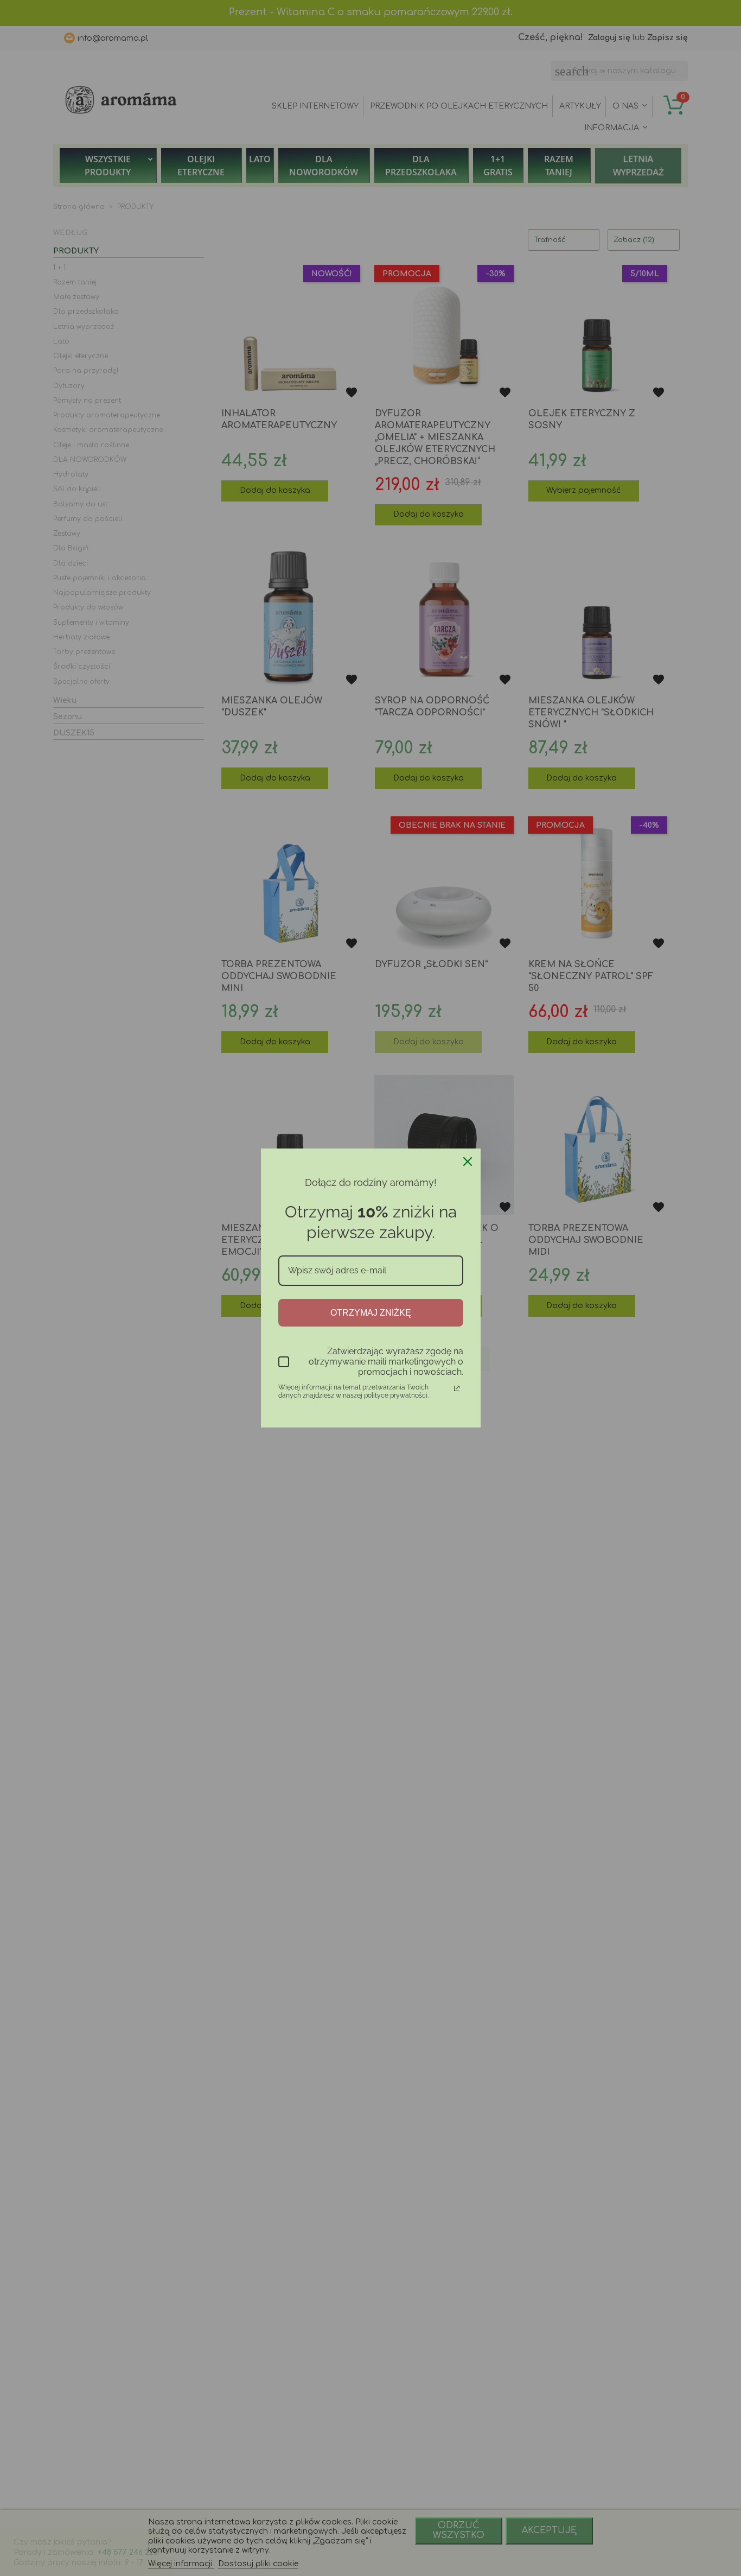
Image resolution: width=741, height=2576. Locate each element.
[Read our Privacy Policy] (457, 1388)
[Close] (468, 1162)
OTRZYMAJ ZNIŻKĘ (371, 1313)
